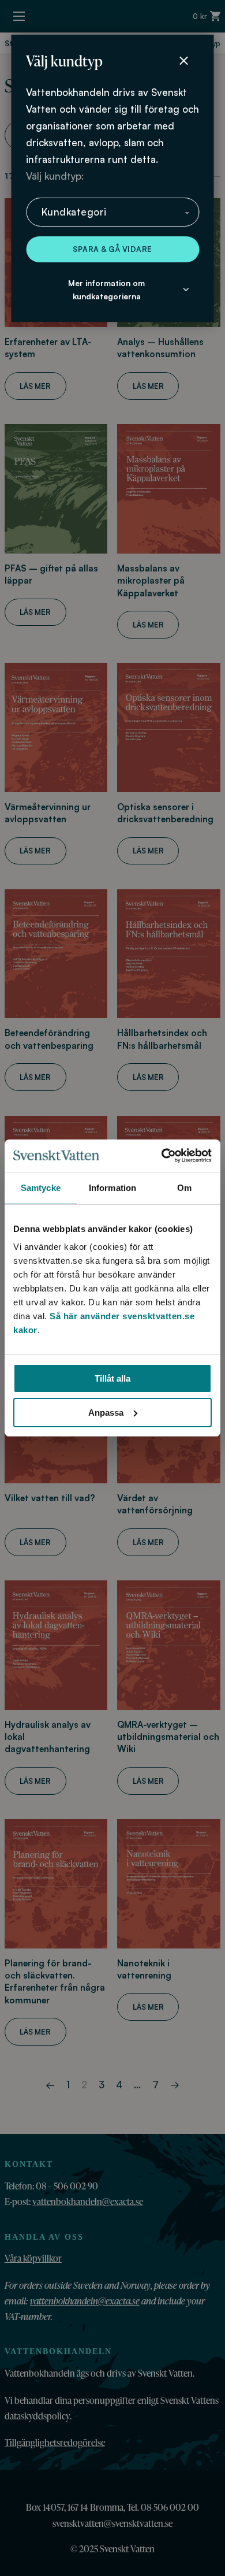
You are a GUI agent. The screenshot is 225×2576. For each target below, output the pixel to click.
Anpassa (106, 1413)
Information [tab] (112, 1188)
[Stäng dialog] (183, 61)
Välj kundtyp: (55, 176)
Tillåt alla (112, 1378)
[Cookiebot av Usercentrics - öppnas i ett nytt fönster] (162, 1156)
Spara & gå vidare (112, 249)
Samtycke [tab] (41, 1188)
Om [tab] (184, 1188)
